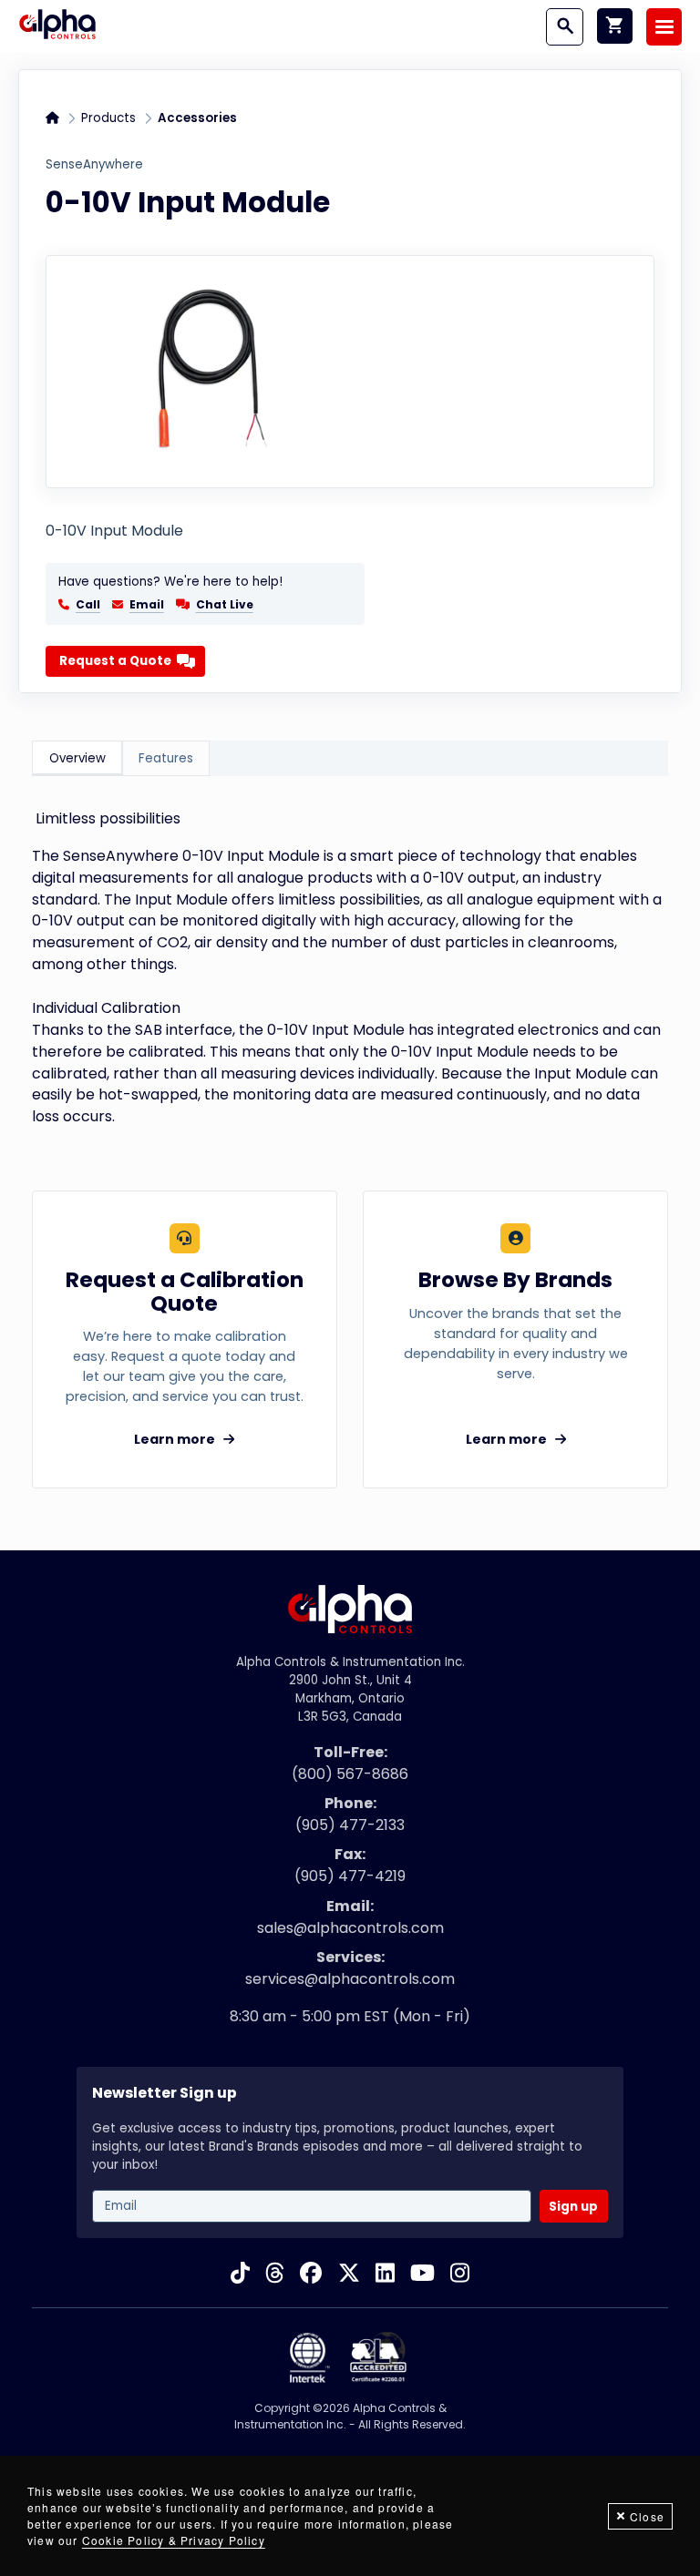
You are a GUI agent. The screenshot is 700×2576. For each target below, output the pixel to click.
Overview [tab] (77, 758)
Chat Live (225, 604)
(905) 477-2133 (350, 1825)
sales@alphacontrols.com (350, 1928)
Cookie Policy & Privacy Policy (174, 2540)
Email (147, 605)
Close (647, 2516)
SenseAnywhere (94, 164)
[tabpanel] (350, 967)
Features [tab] (166, 758)
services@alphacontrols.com (350, 1979)
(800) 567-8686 (350, 1774)
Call (88, 605)
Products (108, 118)
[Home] (57, 26)
